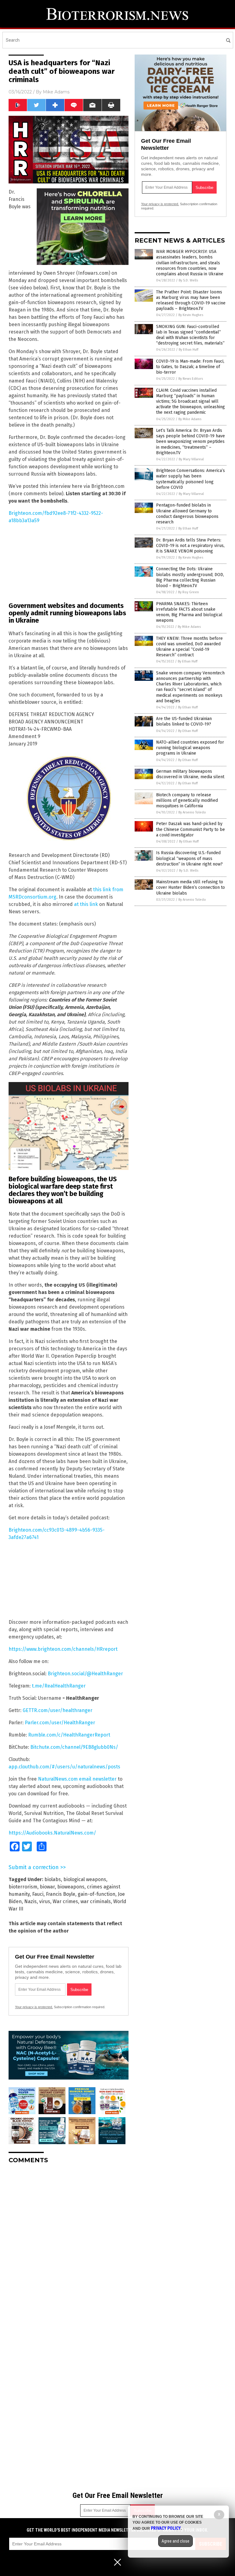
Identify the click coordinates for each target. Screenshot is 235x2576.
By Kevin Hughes (191, 315)
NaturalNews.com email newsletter (77, 1779)
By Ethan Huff (188, 350)
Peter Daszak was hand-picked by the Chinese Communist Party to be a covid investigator (190, 829)
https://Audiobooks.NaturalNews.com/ (52, 1833)
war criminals (96, 1901)
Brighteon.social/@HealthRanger (85, 1674)
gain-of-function (97, 1894)
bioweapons (71, 1887)
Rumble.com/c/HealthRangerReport (69, 1735)
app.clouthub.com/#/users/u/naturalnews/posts (64, 1767)
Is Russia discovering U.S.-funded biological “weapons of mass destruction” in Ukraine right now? (189, 858)
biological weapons (85, 1879)
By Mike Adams (190, 419)
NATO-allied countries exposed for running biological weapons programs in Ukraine (190, 748)
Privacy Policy (166, 2528)
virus (45, 1901)
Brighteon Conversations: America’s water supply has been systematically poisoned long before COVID (190, 479)
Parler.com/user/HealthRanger (60, 1723)
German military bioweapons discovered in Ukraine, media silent (190, 774)
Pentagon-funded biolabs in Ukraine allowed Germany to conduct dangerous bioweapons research (187, 514)
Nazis (30, 1901)
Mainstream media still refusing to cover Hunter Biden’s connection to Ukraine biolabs (190, 887)
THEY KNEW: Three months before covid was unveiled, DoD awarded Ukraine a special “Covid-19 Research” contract (189, 647)
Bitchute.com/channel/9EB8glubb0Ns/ (74, 1747)
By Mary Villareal (191, 459)
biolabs (53, 1879)
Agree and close (175, 2541)
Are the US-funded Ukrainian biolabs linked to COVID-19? (184, 721)
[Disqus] (69, 2245)
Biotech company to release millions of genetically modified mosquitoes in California (187, 800)
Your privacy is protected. (34, 2007)
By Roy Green (188, 592)
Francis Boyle (61, 1894)
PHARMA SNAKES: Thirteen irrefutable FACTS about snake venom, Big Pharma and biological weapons (189, 612)
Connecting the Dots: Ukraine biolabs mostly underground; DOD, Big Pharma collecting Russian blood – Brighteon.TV (190, 577)
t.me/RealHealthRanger (59, 1686)
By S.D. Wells (188, 280)
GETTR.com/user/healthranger (58, 1710)
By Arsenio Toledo (192, 812)
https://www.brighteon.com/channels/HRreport (63, 1649)
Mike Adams (56, 92)
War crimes (65, 1901)
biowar (47, 1887)
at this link (86, 904)
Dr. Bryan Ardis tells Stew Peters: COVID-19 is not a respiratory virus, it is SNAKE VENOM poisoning (190, 546)
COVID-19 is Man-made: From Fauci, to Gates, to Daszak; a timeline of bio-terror (190, 367)
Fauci (38, 1894)
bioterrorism (23, 1887)
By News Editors (191, 379)
